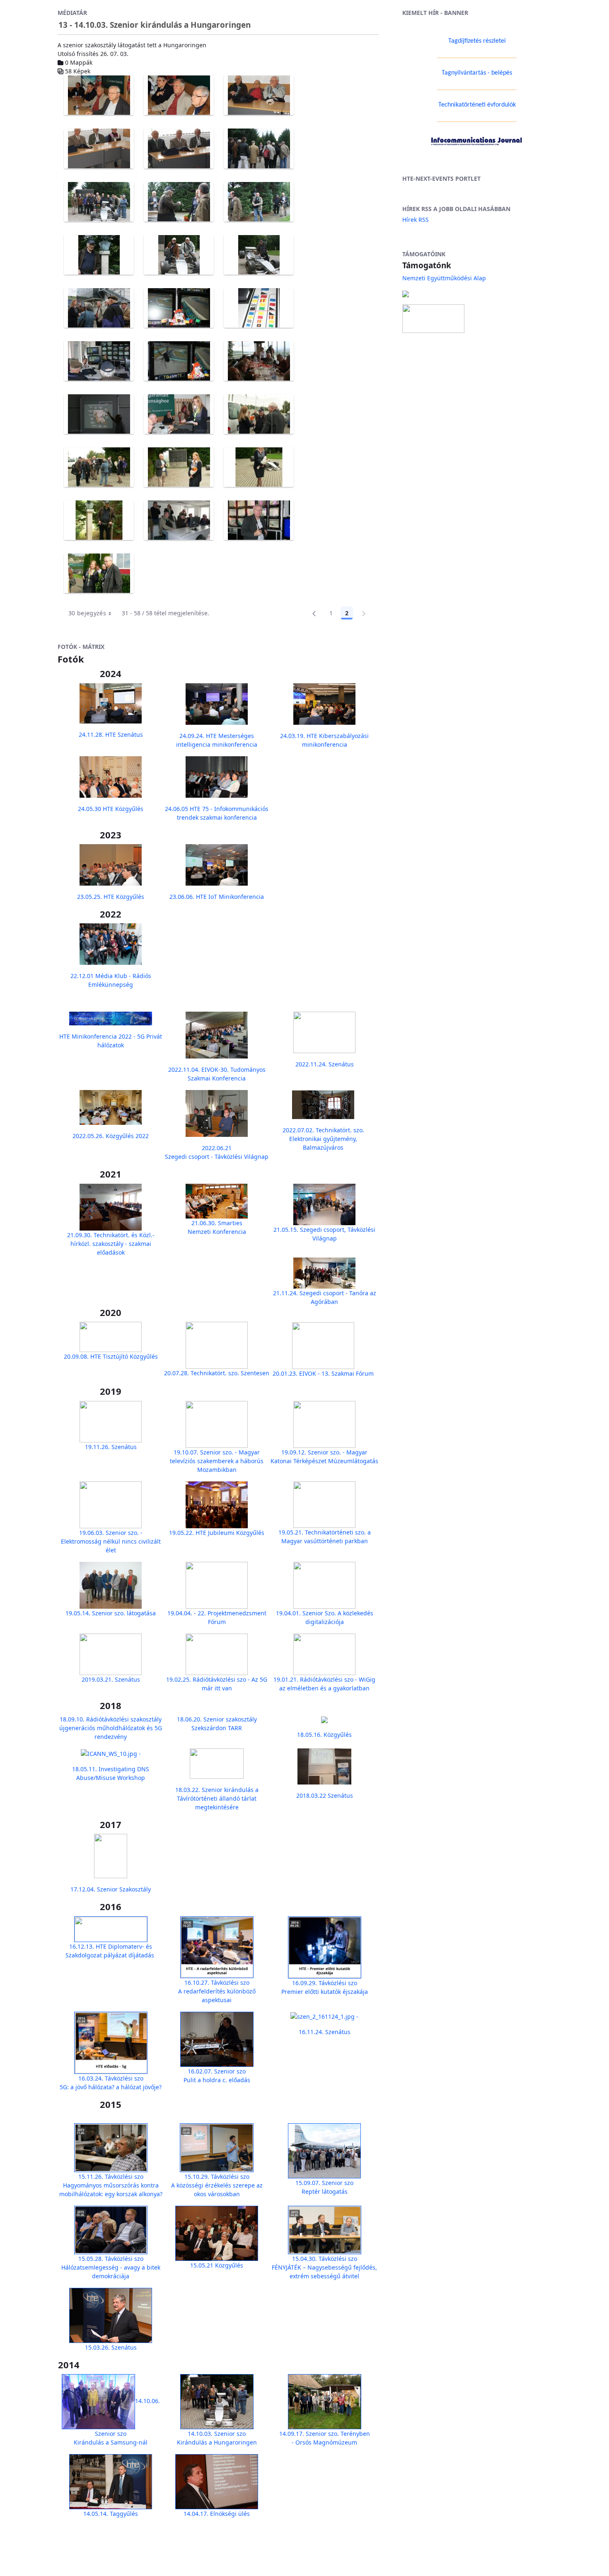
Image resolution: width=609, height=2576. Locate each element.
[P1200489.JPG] (99, 573)
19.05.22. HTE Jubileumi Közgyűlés (217, 1533)
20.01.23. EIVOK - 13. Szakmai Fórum (323, 1373)
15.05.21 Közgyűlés (217, 2265)
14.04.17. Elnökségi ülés (217, 2514)
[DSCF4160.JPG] (259, 95)
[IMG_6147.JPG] (99, 414)
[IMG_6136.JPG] (259, 361)
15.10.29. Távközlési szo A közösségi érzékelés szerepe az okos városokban (217, 2185)
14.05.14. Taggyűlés (111, 2514)
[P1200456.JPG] (99, 520)
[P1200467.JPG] (179, 520)
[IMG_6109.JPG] (179, 308)
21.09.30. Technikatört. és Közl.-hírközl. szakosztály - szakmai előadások (111, 1244)
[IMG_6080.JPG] (179, 255)
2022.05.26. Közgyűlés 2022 (111, 1136)
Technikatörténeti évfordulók (477, 105)
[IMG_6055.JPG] (179, 202)
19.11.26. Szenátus (111, 1447)
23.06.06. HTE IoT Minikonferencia (217, 897)
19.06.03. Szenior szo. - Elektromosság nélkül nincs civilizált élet (111, 1541)
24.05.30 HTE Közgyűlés (111, 809)
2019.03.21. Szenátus (111, 1679)
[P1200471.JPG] (259, 520)
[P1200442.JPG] (259, 414)
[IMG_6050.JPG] (99, 202)
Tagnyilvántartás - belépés (477, 73)
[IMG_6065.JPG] (259, 202)
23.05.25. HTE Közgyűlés (111, 897)
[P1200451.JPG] (259, 467)
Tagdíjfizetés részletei (477, 41)
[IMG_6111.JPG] (259, 308)
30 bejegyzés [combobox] (87, 613)
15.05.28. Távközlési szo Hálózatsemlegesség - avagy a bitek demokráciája (111, 2267)
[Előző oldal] (314, 613)
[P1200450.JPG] (179, 467)
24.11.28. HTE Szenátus (111, 734)
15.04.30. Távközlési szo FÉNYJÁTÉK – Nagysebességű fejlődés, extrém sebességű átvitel (324, 2267)
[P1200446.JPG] (99, 467)
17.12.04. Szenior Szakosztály (111, 1889)
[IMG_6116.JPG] (99, 361)
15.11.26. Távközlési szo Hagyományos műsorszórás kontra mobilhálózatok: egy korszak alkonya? (111, 2185)
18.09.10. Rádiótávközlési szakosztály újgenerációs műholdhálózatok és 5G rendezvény (111, 1728)
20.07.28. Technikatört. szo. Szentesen (217, 1373)
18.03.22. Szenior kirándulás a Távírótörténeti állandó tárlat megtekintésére (217, 1798)
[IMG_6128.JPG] (179, 361)
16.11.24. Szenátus (325, 2032)
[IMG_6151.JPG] (179, 414)
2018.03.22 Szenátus (325, 1795)
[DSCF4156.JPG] (99, 95)
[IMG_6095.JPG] (99, 308)
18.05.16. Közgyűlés (324, 1735)
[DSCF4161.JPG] (99, 148)
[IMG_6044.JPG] (259, 148)
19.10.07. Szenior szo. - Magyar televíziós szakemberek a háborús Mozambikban (217, 1461)
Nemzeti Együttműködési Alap (444, 278)
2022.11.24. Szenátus (325, 1064)
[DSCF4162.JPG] (179, 148)
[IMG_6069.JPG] (99, 255)
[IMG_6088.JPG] (259, 255)
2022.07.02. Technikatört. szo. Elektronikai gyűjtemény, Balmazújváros (323, 1139)
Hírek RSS (416, 220)
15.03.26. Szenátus (111, 2347)
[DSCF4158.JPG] (179, 95)
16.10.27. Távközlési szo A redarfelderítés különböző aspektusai (217, 1991)
